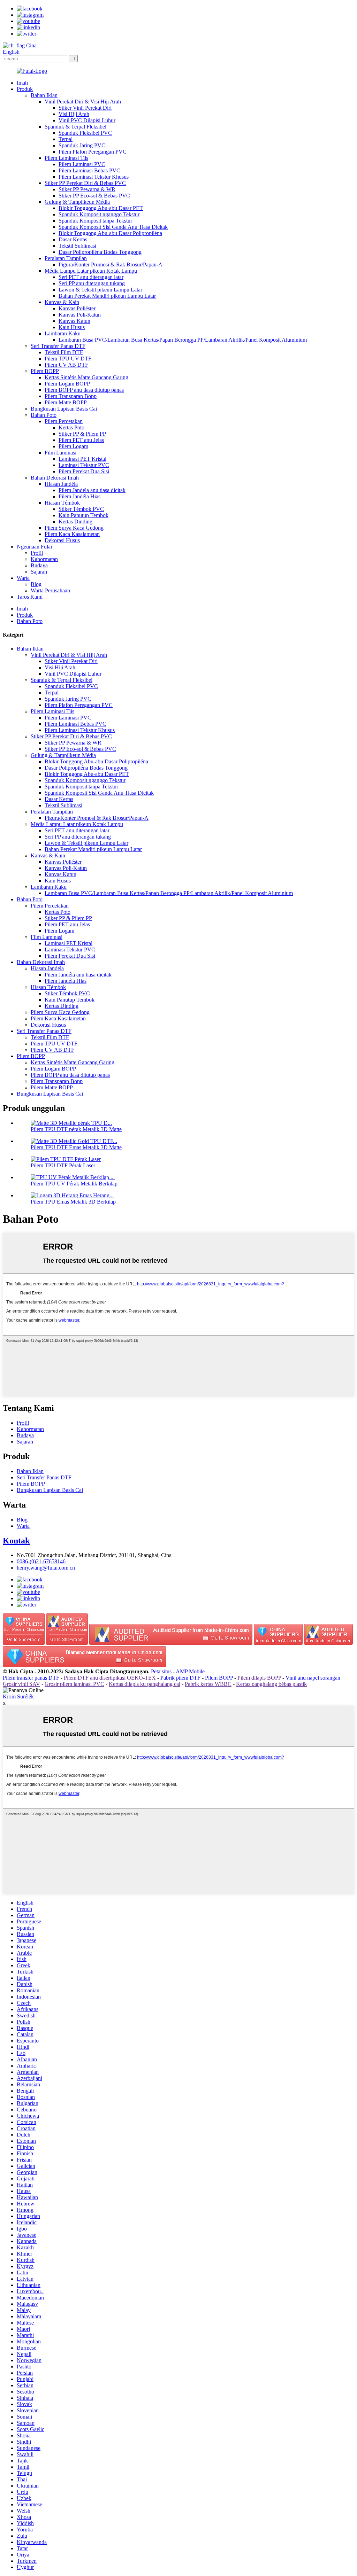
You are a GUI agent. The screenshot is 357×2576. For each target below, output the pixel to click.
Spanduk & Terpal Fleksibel (75, 127)
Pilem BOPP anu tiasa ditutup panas (84, 390)
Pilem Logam (73, 446)
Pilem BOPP (45, 371)
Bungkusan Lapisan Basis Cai (64, 409)
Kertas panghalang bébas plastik (271, 1684)
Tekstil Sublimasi (77, 246)
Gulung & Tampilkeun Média (77, 202)
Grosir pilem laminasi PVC (74, 1684)
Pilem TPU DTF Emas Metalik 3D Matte (76, 1147)
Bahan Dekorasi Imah (55, 478)
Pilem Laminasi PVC (82, 164)
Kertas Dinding (75, 522)
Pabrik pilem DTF (180, 1678)
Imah (22, 83)
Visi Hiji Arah (74, 114)
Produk (25, 89)
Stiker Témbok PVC (81, 509)
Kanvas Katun (74, 321)
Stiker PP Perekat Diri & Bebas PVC (85, 183)
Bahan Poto (44, 415)
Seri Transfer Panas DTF (58, 346)
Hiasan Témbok (62, 503)
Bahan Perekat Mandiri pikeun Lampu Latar (107, 296)
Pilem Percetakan (64, 421)
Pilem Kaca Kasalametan (72, 534)
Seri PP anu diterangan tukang (92, 283)
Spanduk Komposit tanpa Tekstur (95, 221)
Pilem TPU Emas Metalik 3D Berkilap (73, 1202)
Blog (36, 584)
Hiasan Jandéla (61, 484)
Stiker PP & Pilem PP (82, 434)
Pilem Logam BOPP (67, 384)
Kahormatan (44, 559)
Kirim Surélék (18, 1696)
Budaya (39, 565)
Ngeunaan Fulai (34, 547)
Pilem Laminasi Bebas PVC (89, 170)
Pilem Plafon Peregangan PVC (93, 152)
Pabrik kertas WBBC (208, 1684)
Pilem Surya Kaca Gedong (74, 528)
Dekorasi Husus (62, 540)
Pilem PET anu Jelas (81, 440)
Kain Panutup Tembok (83, 515)
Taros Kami (30, 597)
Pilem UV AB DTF (66, 365)
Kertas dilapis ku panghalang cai (145, 1684)
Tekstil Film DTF (64, 352)
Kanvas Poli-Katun (80, 315)
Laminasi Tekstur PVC (84, 465)
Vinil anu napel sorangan (313, 1678)
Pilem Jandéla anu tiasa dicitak (92, 490)
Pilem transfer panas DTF (31, 1678)
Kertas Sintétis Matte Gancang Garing (86, 377)
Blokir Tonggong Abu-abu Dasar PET (101, 208)
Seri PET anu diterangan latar (91, 277)
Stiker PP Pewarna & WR (87, 189)
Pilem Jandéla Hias (79, 496)
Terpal (66, 139)
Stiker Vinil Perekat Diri (85, 108)
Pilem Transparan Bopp (71, 396)
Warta (23, 578)
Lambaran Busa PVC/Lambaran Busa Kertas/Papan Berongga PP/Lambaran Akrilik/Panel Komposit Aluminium (183, 340)
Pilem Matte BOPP (66, 402)
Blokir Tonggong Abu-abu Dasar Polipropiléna (110, 233)
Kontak (16, 1541)
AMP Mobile (190, 1671)
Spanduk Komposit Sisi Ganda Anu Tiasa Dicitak (113, 227)
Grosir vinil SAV (21, 1684)
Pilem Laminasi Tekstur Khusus (94, 177)
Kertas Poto (71, 427)
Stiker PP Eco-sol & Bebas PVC (94, 196)
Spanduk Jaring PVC (82, 145)
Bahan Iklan (44, 95)
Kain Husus (72, 327)
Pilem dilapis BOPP (259, 1678)
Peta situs (161, 1671)
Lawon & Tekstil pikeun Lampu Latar (100, 290)
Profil (37, 553)
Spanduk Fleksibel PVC (85, 133)
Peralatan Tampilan (66, 258)
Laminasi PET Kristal (82, 459)
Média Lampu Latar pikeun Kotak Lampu (91, 271)
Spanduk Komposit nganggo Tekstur (99, 214)
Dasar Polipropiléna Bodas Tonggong (100, 252)
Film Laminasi (60, 453)
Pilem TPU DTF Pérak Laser (63, 1165)
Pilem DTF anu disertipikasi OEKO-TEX (110, 1678)
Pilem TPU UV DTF (68, 359)
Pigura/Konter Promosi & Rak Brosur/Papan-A (111, 264)
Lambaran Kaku (63, 333)
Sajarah (39, 572)
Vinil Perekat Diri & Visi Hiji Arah (83, 102)
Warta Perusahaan (50, 590)
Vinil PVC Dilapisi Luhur (87, 120)
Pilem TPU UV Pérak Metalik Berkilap (74, 1184)
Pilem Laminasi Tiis (66, 158)
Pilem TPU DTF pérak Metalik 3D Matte (76, 1129)
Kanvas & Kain (62, 302)
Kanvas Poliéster (77, 308)
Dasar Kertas (73, 239)
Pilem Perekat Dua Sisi (84, 471)
